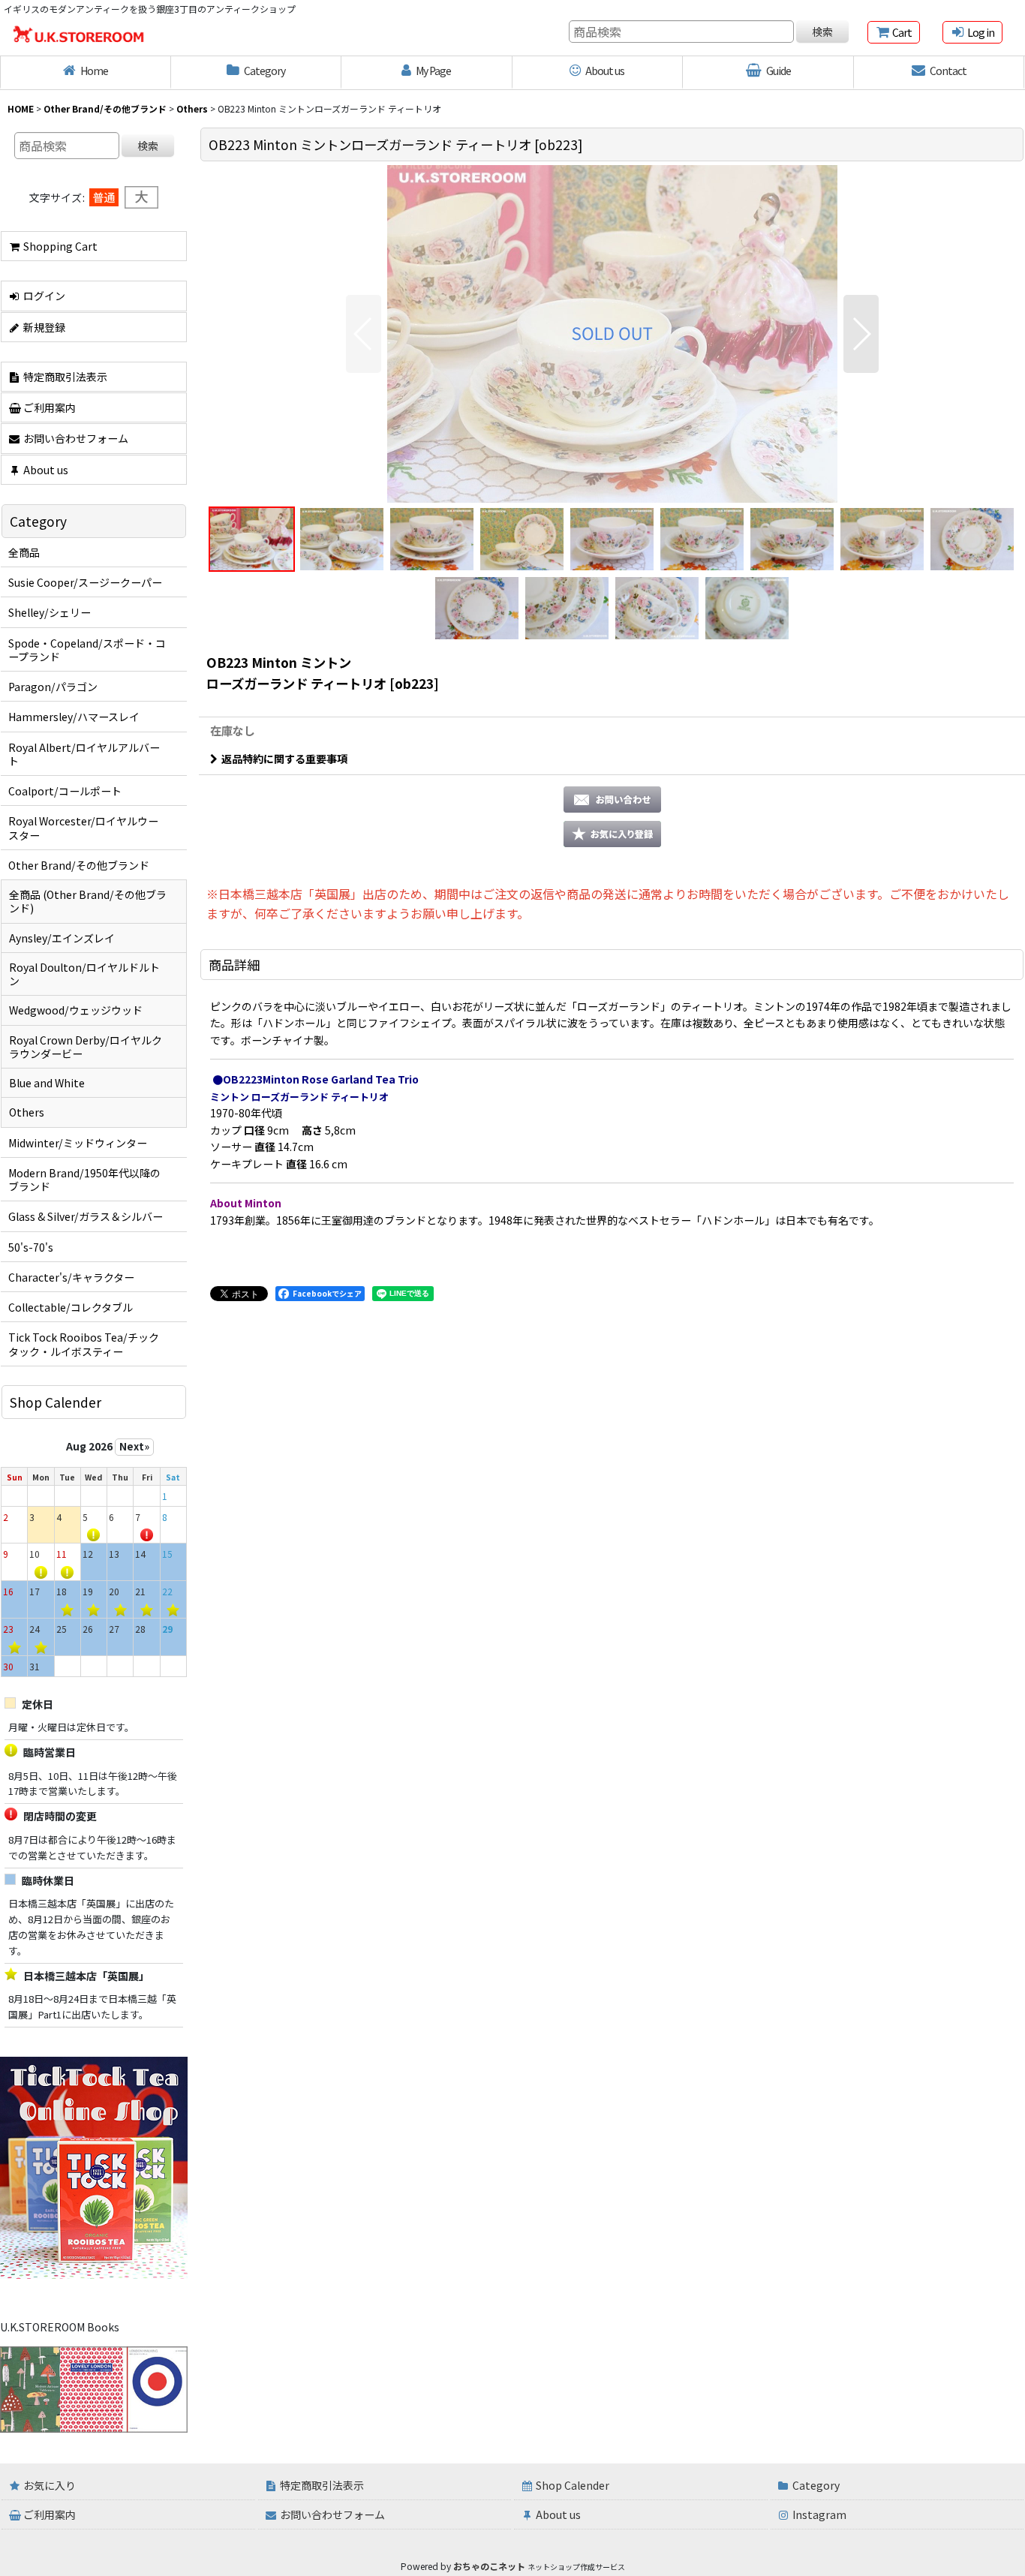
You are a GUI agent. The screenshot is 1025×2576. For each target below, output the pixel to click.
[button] (364, 334)
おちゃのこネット (489, 2566)
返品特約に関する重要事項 (284, 759)
